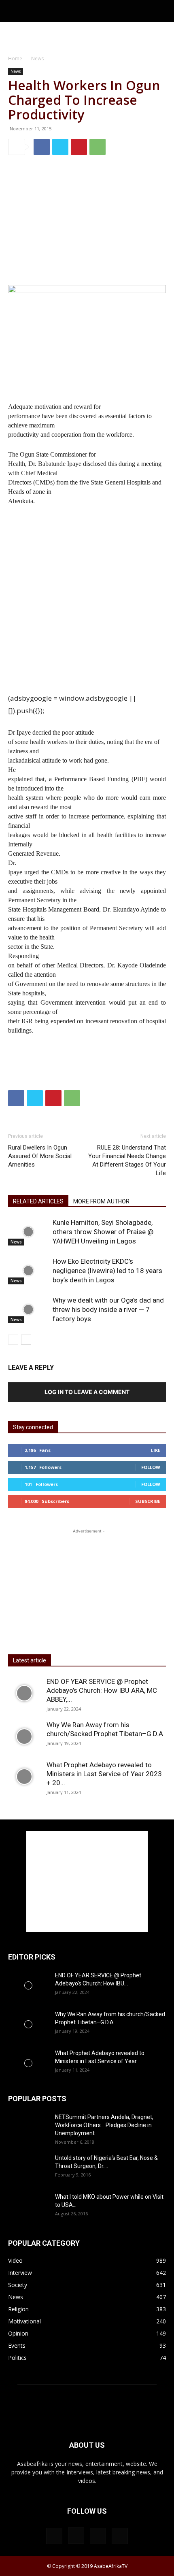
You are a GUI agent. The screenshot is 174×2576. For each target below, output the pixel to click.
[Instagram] (76, 2536)
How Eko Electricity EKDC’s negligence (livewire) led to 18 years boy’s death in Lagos (107, 1271)
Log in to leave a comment (87, 1392)
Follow (151, 1467)
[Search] (163, 11)
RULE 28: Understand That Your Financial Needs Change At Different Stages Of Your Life (127, 1160)
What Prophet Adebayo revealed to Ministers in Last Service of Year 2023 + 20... (104, 1774)
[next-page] (26, 1340)
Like (156, 1450)
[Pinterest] (79, 147)
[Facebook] (42, 147)
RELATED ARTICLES (38, 1201)
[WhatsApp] (98, 147)
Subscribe (148, 1501)
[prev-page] (13, 1340)
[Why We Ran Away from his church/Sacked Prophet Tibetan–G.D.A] (24, 1736)
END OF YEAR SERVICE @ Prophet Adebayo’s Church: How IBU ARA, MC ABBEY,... (102, 1690)
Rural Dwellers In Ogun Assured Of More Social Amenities (40, 1156)
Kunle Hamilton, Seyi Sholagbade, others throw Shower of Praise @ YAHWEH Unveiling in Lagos (103, 1232)
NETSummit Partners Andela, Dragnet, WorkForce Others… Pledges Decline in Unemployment (104, 2125)
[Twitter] (60, 147)
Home (15, 58)
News (37, 58)
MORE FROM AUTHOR (101, 1201)
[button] (14, 11)
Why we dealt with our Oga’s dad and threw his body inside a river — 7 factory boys (108, 1309)
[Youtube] (120, 2536)
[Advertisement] (87, 36)
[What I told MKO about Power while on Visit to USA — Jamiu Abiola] (28, 2206)
